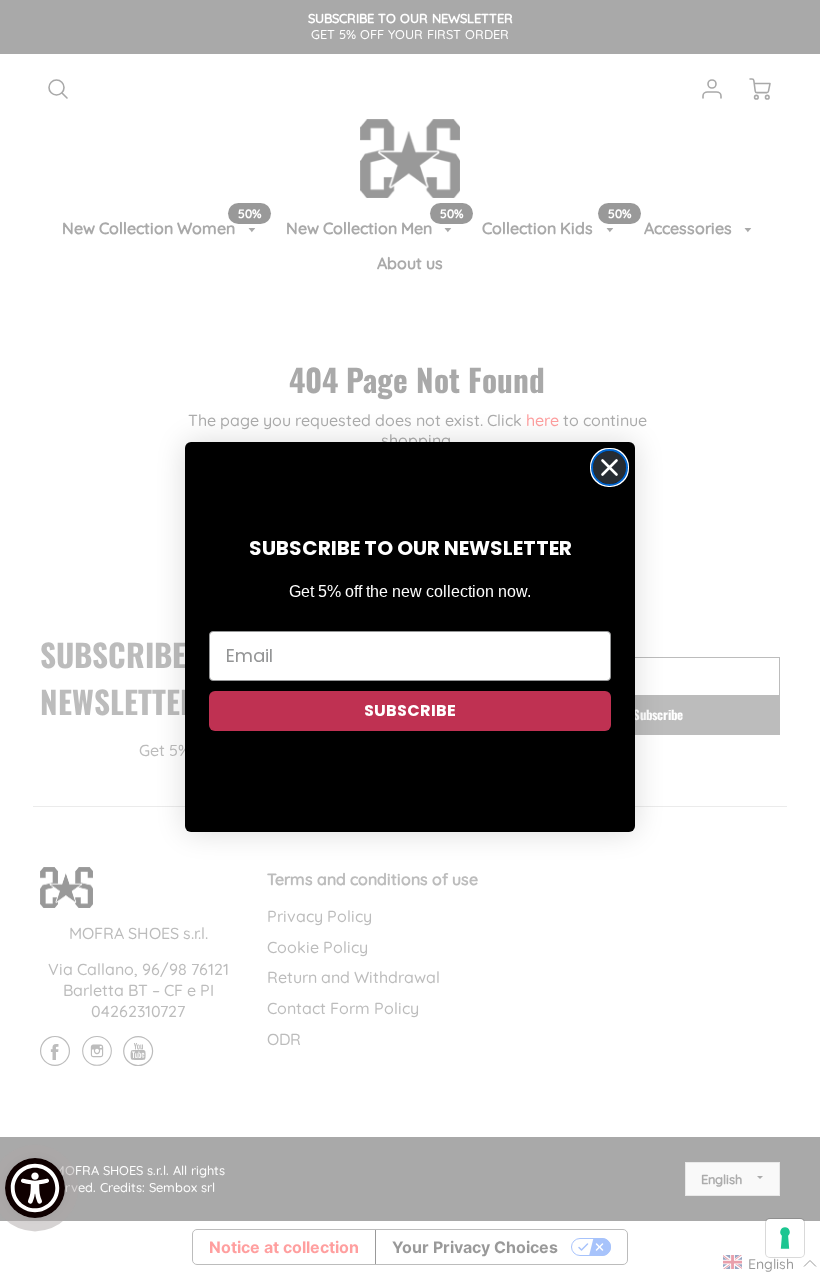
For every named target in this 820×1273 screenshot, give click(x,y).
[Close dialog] (609, 467)
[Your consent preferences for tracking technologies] (785, 1238)
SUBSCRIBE (410, 710)
